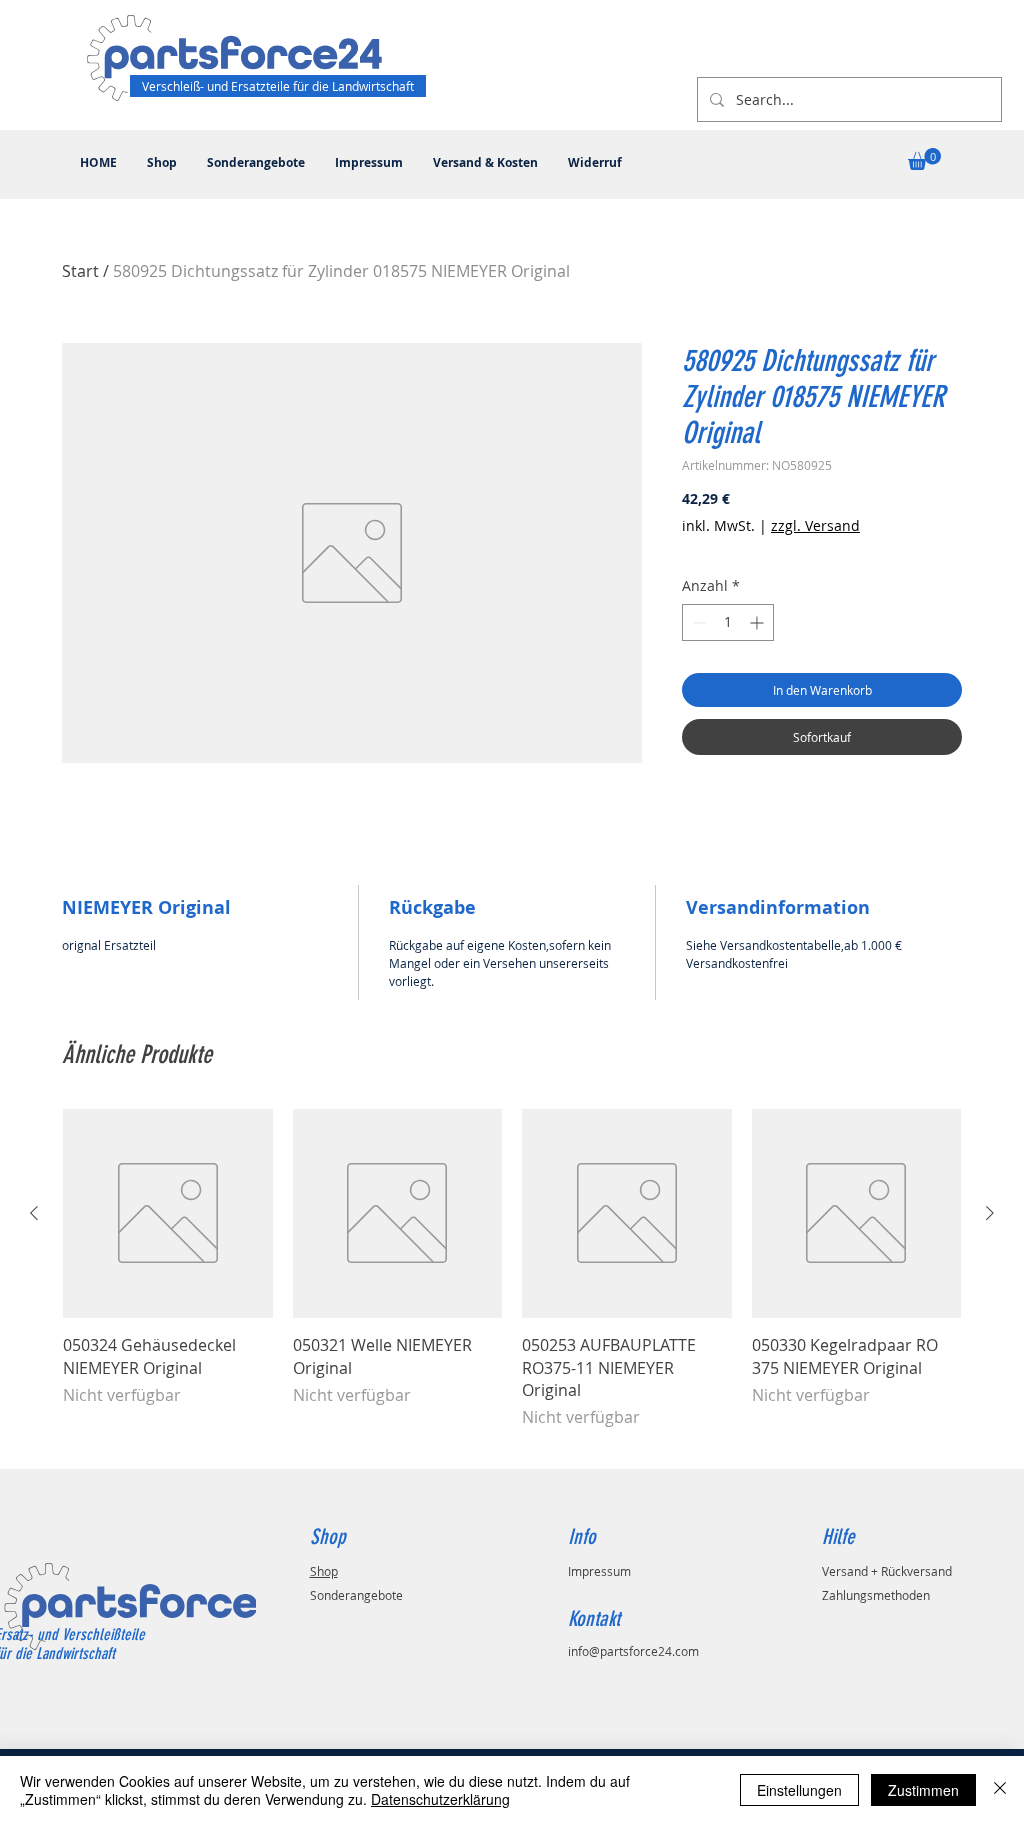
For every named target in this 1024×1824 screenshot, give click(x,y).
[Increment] (758, 622)
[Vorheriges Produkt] (34, 1213)
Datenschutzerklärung (440, 1799)
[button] (924, 159)
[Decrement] (697, 622)
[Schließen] (1000, 1790)
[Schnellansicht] (168, 1214)
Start (80, 271)
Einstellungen (799, 1790)
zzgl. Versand (815, 525)
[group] (512, 1280)
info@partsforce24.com (633, 1651)
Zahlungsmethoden (876, 1595)
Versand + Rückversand (887, 1571)
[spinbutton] (728, 622)
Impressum (599, 1571)
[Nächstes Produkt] (990, 1213)
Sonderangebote (356, 1595)
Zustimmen (923, 1790)
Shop (324, 1571)
